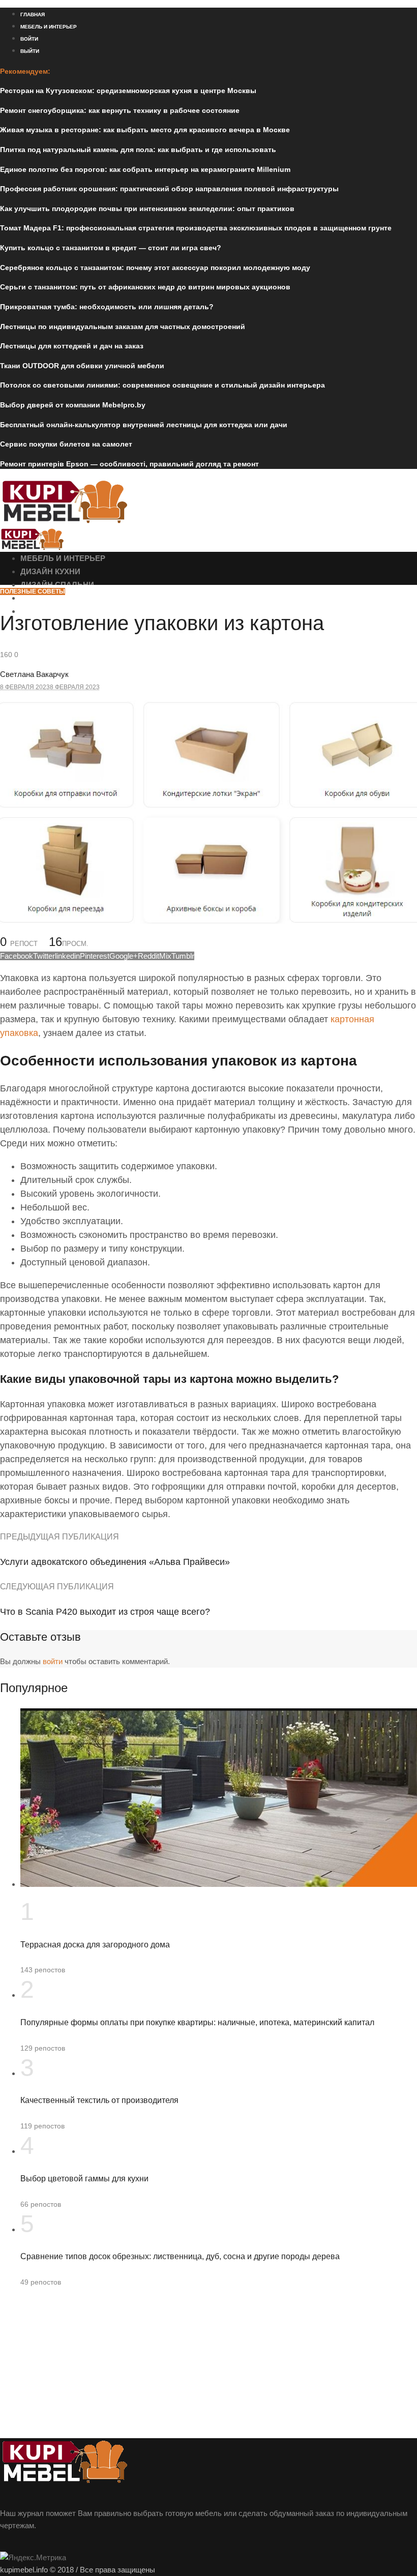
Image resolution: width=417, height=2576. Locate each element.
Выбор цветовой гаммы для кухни (84, 2179)
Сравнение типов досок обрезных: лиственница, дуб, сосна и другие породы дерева (180, 2256)
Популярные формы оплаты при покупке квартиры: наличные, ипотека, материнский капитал (197, 2022)
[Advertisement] (208, 2367)
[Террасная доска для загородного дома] (219, 1884)
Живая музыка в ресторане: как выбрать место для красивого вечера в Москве (145, 130)
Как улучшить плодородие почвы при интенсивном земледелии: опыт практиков (147, 209)
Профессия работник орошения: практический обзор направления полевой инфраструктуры (169, 189)
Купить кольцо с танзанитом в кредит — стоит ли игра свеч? (111, 248)
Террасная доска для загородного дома (95, 1945)
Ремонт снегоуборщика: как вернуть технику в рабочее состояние (120, 110)
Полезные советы (33, 591)
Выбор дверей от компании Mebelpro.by (73, 405)
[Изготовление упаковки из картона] (208, 921)
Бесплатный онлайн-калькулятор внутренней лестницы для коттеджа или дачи (144, 425)
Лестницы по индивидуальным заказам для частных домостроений (123, 327)
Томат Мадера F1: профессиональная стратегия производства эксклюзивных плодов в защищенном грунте (196, 228)
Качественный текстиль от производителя (99, 2100)
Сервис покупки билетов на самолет (66, 444)
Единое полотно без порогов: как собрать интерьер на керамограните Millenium (145, 169)
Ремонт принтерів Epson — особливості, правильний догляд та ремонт (129, 464)
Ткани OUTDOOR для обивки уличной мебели (82, 366)
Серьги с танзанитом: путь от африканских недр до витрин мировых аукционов (145, 287)
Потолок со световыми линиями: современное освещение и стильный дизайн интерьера (162, 385)
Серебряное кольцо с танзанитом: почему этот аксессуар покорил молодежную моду (155, 268)
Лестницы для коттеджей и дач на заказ (72, 346)
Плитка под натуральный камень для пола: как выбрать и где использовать (138, 150)
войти (53, 1661)
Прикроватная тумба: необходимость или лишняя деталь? (107, 307)
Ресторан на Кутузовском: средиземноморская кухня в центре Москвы (128, 91)
